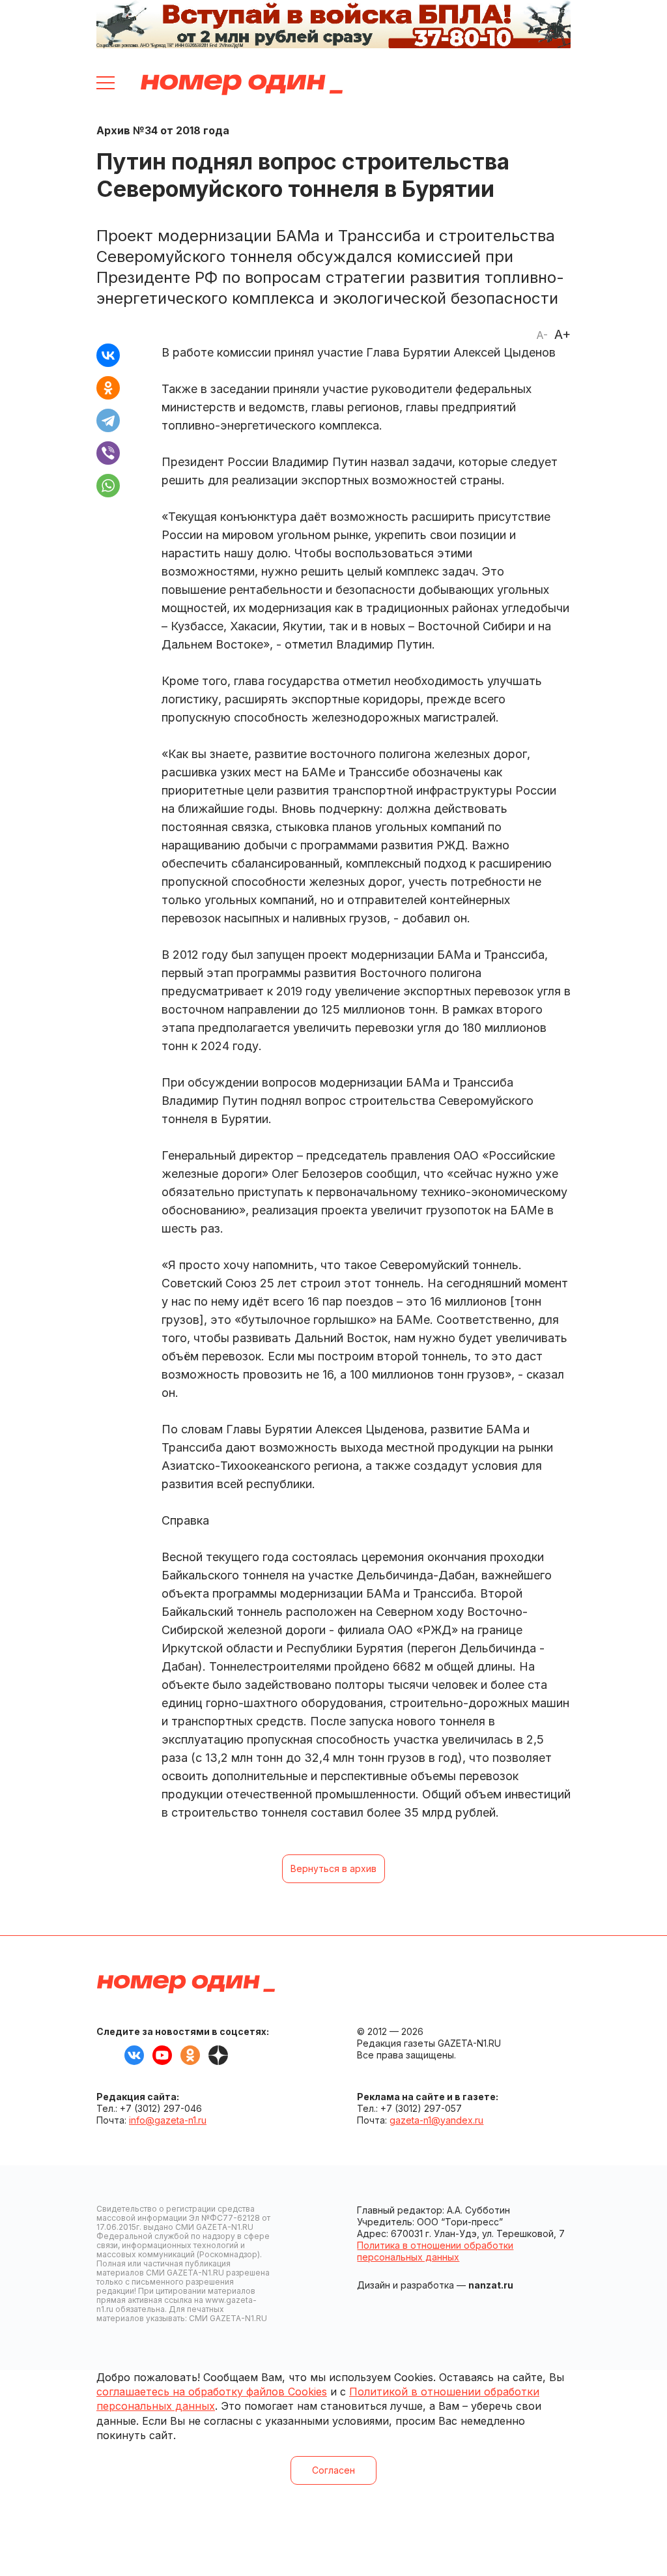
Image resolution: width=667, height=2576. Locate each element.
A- (542, 335)
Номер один (242, 85)
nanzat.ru (491, 2285)
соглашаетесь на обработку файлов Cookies (212, 2392)
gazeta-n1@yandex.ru (436, 2120)
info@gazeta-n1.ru (168, 2120)
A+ (562, 334)
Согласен (333, 2470)
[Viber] (108, 453)
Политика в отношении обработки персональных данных (435, 2251)
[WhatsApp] (108, 486)
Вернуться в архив (333, 1868)
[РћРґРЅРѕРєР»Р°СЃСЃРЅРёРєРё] (108, 388)
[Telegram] (108, 420)
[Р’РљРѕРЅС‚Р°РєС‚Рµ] (108, 355)
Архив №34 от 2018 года (163, 130)
